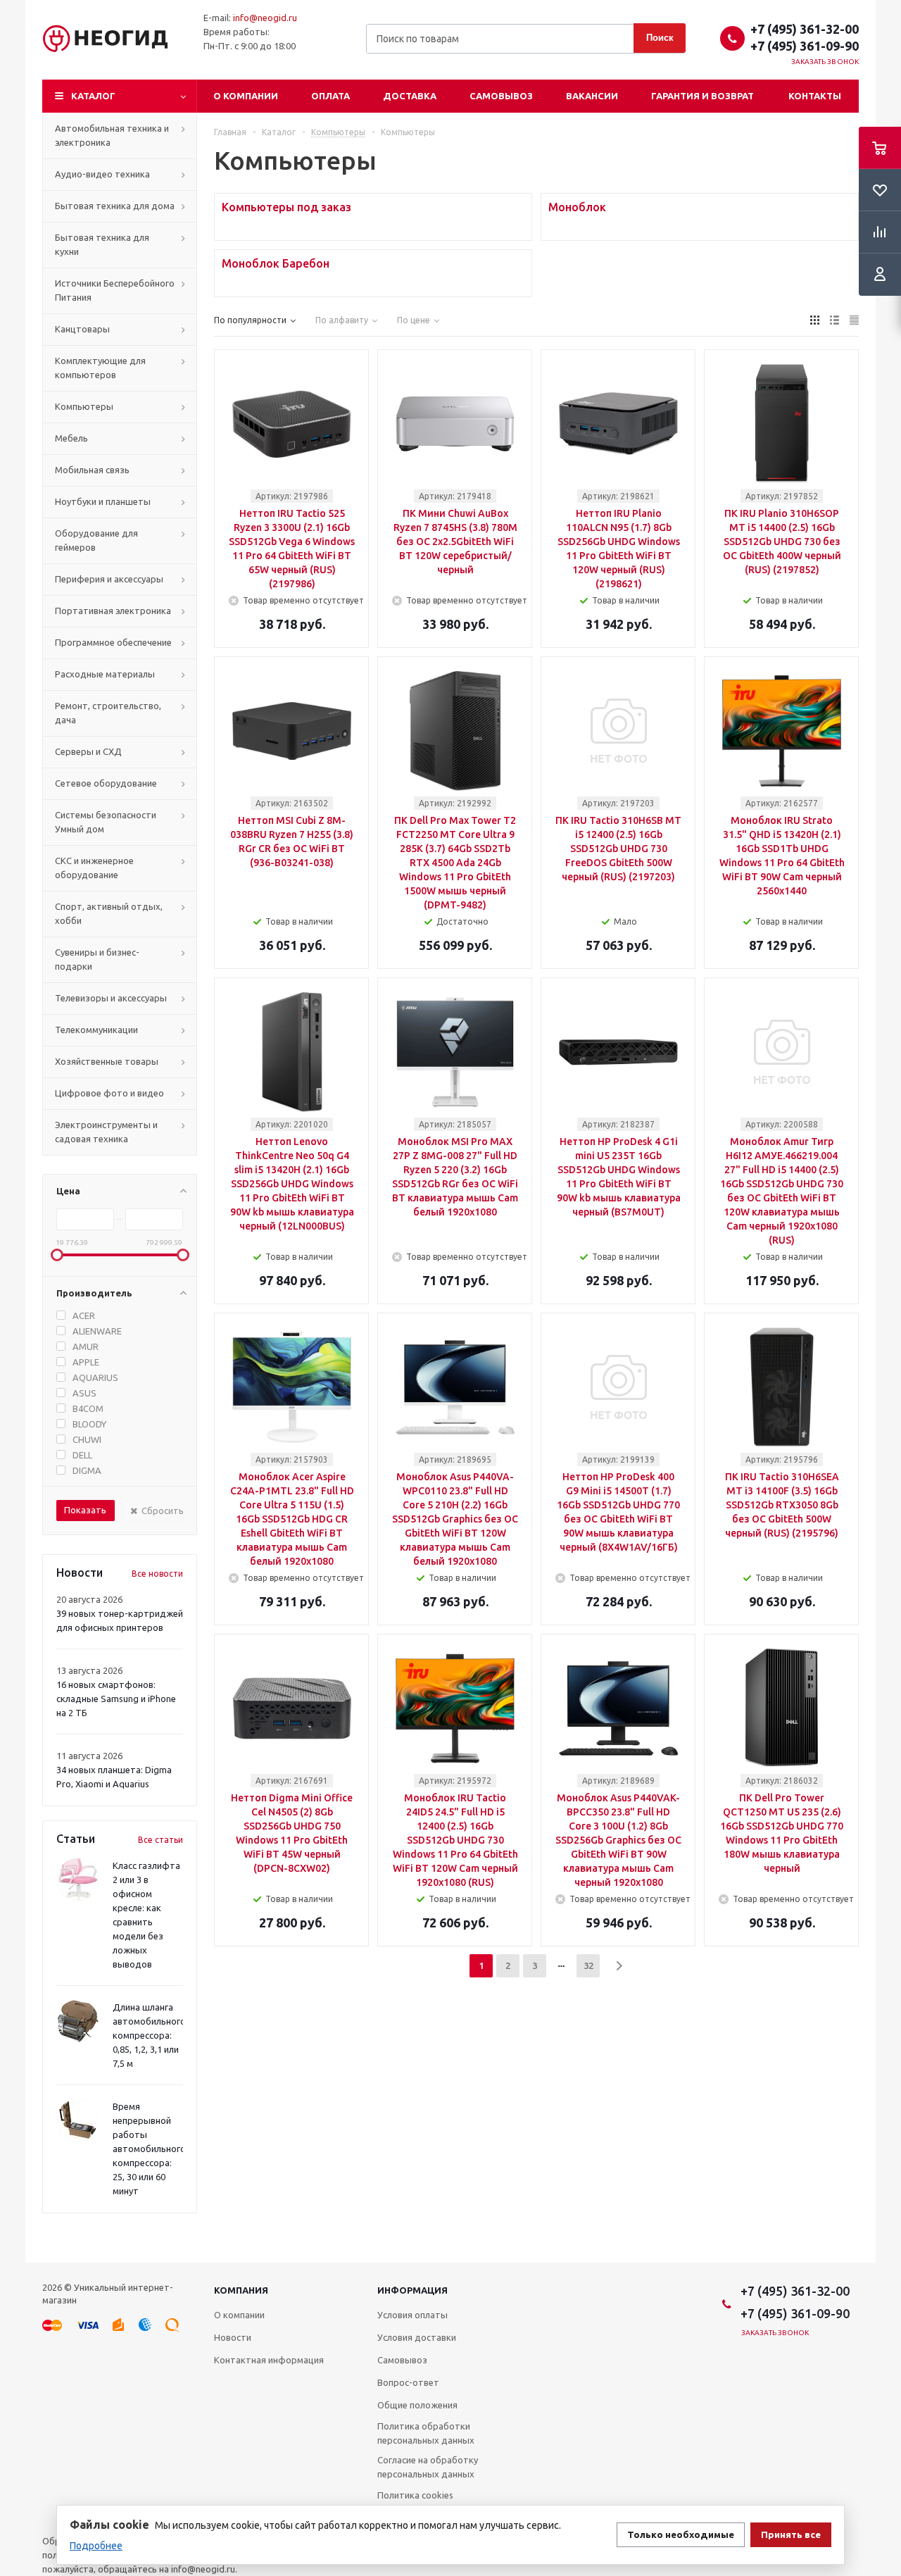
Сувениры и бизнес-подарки (97, 959)
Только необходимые (681, 2535)
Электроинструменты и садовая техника (106, 1132)
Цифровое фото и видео (109, 1093)
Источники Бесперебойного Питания (115, 290)
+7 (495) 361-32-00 (805, 29)
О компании (246, 96)
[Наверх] (883, 2256)
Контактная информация (269, 2360)
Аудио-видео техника (102, 174)
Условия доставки (417, 2337)
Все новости (157, 1574)
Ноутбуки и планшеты (103, 501)
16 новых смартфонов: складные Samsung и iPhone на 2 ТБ (116, 1699)
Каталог (93, 96)
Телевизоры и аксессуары (111, 998)
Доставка (410, 96)
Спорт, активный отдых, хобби (109, 913)
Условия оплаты (412, 2315)
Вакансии (592, 96)
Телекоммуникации (96, 1030)
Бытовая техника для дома (115, 206)
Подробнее (96, 2546)
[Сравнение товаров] (880, 232)
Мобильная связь (92, 470)
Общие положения (417, 2405)
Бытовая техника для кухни (102, 244)
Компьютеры (84, 406)
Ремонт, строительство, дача (108, 713)
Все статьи (160, 1840)
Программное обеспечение (113, 642)
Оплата (330, 96)
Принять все (791, 2535)
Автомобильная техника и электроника (112, 135)
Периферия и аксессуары (109, 579)
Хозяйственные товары (107, 1061)
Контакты (815, 96)
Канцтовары (82, 329)
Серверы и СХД (88, 751)
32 (588, 1965)
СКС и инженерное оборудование (94, 868)
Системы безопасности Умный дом (106, 822)
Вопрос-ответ (408, 2382)
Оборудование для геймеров (96, 540)
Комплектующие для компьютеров (100, 368)
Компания (241, 2290)
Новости (233, 2337)
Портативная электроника (113, 611)
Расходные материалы (105, 674)
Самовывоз (501, 96)
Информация (412, 2290)
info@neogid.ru (265, 18)
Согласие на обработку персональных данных (428, 2467)
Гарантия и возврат (702, 96)
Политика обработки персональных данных (426, 2433)
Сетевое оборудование (106, 783)
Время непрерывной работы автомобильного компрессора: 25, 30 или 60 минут (149, 2149)
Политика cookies (415, 2495)
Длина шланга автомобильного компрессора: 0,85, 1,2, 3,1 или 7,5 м (149, 2035)
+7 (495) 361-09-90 (805, 46)
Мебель (71, 438)
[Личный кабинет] (880, 275)
